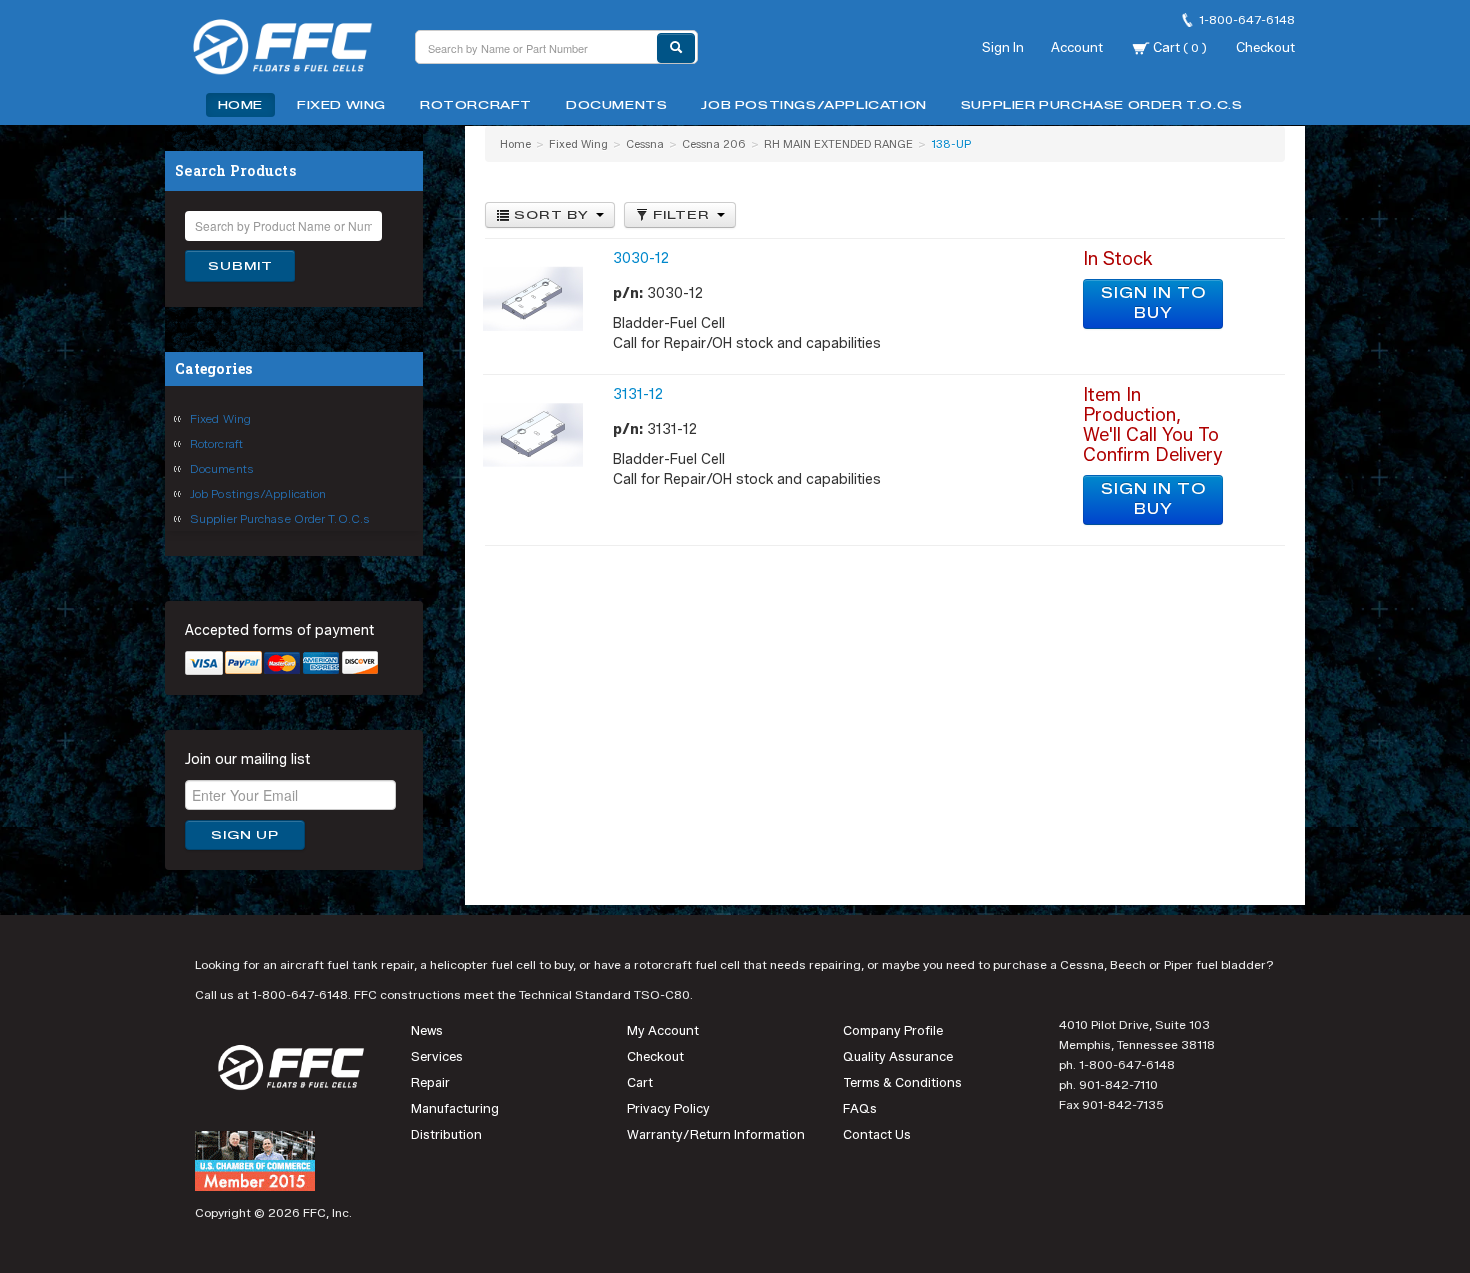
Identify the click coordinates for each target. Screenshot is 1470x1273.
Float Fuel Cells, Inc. (295, 50)
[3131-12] (533, 434)
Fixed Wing (341, 105)
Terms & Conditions (902, 1082)
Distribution (446, 1134)
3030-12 (641, 258)
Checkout (1265, 47)
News (427, 1030)
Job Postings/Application (813, 105)
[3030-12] (533, 298)
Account (1077, 47)
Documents (616, 105)
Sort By (551, 215)
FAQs (860, 1108)
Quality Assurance (898, 1056)
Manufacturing (455, 1108)
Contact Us (877, 1134)
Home (240, 105)
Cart (1178, 47)
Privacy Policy (668, 1108)
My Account (663, 1030)
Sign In (1003, 47)
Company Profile (893, 1030)
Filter (681, 215)
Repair (430, 1082)
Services (437, 1056)
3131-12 (638, 394)
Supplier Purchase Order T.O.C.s (1102, 105)
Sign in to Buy (1153, 303)
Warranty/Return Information (716, 1134)
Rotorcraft (476, 105)
